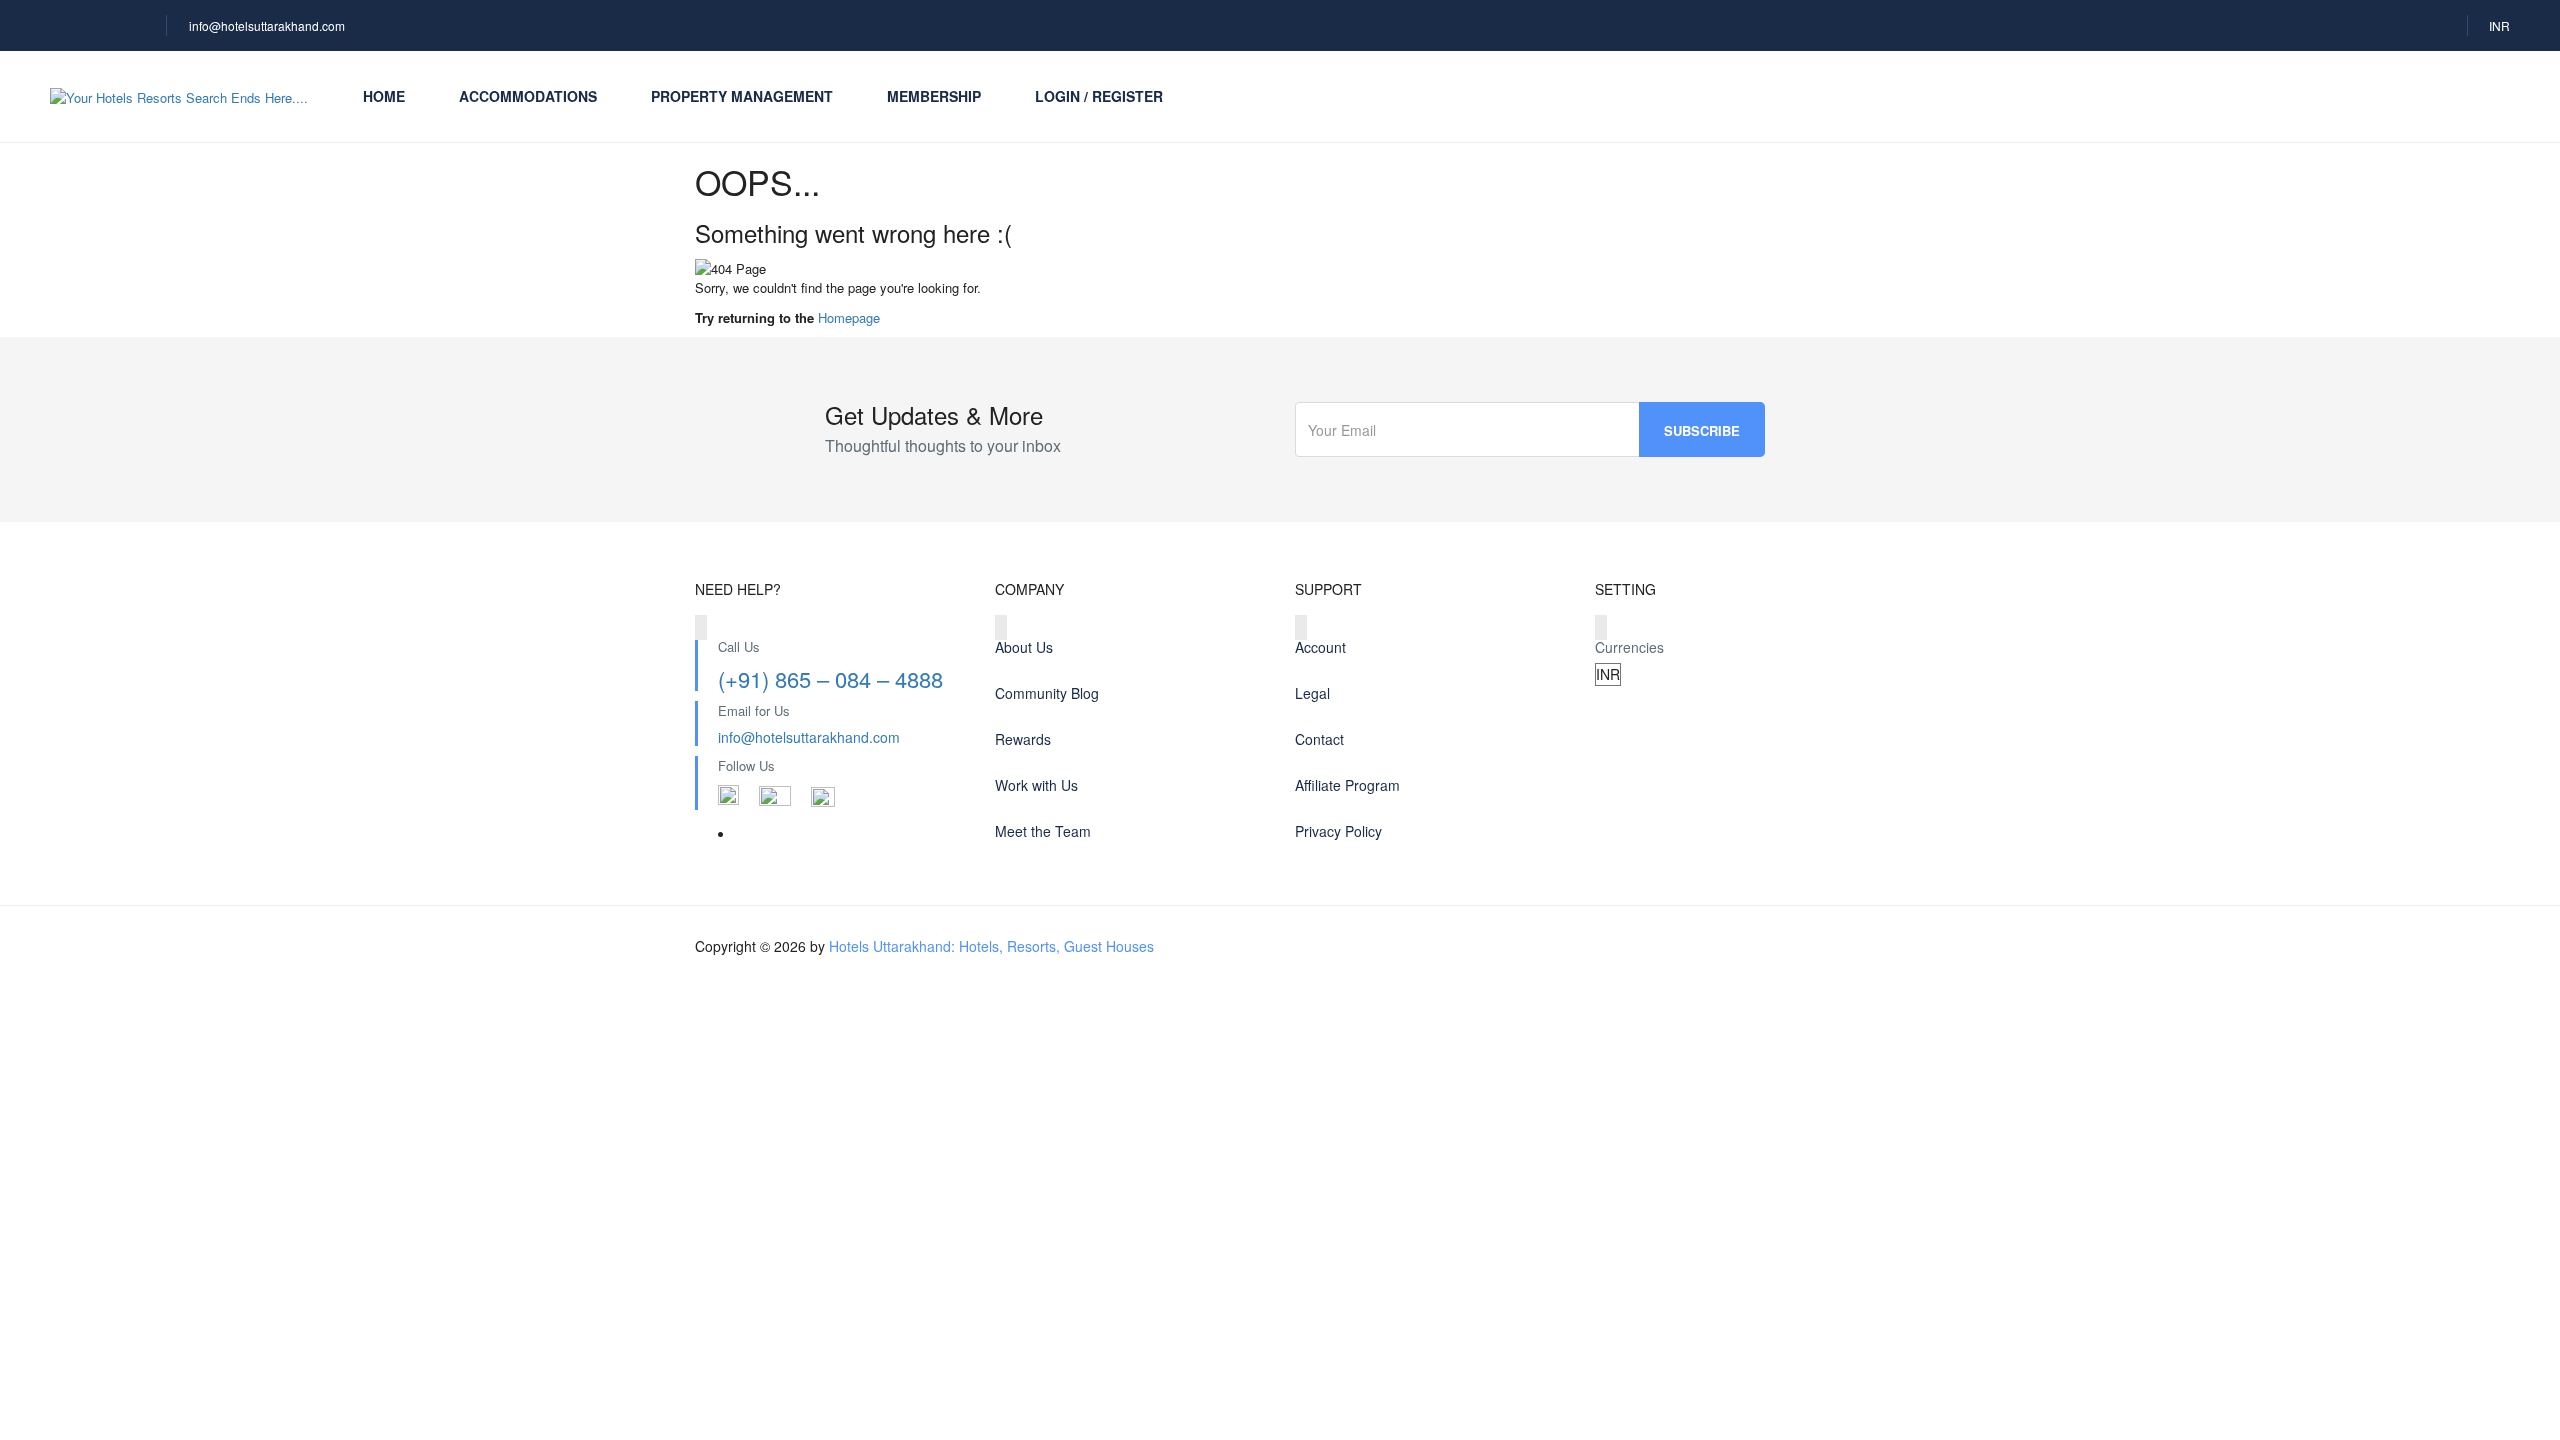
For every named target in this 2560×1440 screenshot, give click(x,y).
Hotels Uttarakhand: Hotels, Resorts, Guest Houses (991, 946)
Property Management (742, 96)
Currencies (1629, 647)
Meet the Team (1043, 831)
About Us (1024, 647)
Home (384, 96)
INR (2499, 25)
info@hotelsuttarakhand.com (267, 25)
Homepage (849, 317)
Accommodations (528, 96)
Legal (1312, 693)
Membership (934, 96)
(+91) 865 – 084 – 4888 (830, 678)
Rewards (1023, 739)
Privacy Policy (1338, 831)
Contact (1319, 739)
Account (1320, 647)
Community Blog (1047, 693)
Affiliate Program (1347, 785)
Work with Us (1036, 785)
